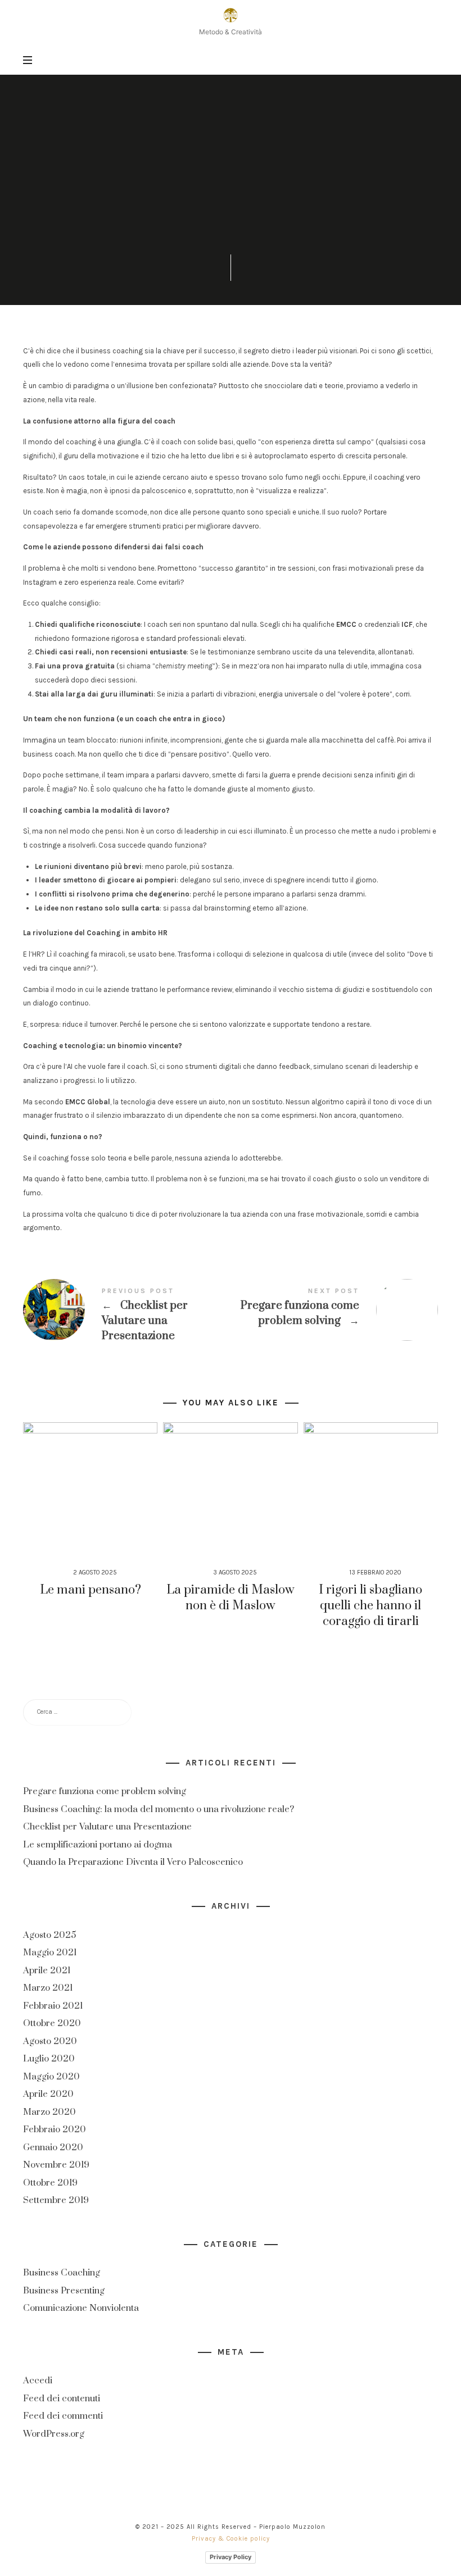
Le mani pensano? (91, 1590)
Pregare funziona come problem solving (334, 1310)
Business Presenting (64, 2291)
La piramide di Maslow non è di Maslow (230, 1598)
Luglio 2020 (49, 2059)
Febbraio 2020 (55, 2129)
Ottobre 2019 (50, 2182)
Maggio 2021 (50, 1953)
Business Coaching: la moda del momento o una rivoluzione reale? (159, 1809)
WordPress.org (54, 2434)
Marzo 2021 (48, 1988)
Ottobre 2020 (52, 2023)
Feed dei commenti (63, 2416)
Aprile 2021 (47, 1970)
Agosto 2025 (49, 1935)
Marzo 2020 (49, 2111)
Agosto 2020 (50, 2041)
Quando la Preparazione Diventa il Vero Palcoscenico (133, 1862)
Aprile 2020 (48, 2094)
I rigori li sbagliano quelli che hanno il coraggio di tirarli (370, 1606)
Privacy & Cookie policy (231, 2539)
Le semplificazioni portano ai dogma (98, 1845)
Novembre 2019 (56, 2165)
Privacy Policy (231, 2557)
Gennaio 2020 (53, 2147)
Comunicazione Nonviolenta (81, 2308)
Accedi (38, 2381)
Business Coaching (231, 133)
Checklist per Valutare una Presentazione (127, 1316)
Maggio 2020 (51, 2076)
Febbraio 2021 (53, 2005)
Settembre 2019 (56, 2200)
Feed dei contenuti (62, 2398)
